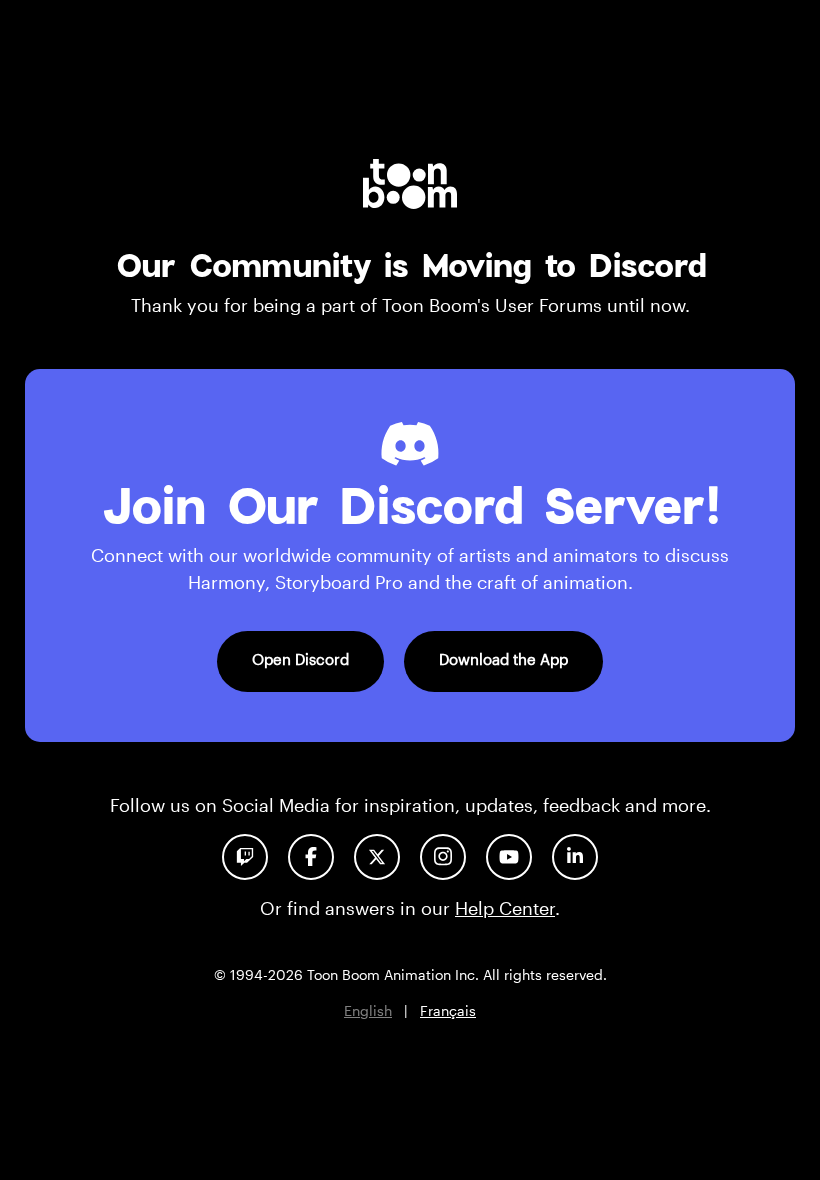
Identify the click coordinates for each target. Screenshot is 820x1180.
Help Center (505, 908)
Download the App (503, 659)
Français (448, 1010)
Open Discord (300, 659)
